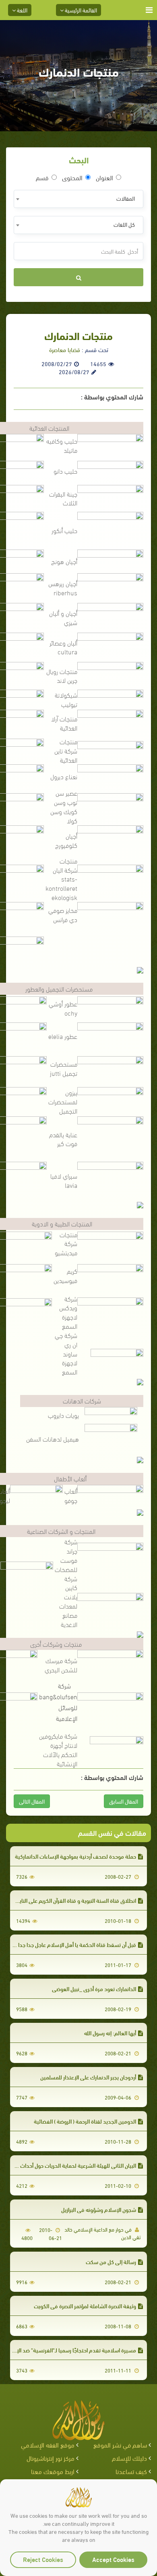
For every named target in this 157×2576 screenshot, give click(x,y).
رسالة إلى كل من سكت (111, 2261)
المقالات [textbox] (126, 198)
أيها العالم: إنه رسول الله (110, 2033)
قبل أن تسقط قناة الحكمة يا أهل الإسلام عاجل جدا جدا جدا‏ (73, 1944)
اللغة (22, 10)
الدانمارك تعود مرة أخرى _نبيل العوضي (94, 1989)
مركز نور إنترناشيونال (51, 2458)
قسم (42, 177)
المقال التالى (32, 1801)
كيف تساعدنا (131, 2471)
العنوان (104, 177)
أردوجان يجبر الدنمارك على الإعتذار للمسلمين (88, 2077)
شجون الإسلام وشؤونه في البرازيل (99, 2209)
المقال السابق (124, 1801)
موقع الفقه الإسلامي (48, 2445)
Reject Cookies (43, 2559)
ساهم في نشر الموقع (120, 2445)
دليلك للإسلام (129, 2458)
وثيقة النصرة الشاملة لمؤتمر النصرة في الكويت (85, 2306)
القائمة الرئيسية (80, 10)
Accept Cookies (113, 2559)
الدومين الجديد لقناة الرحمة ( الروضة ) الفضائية (85, 2121)
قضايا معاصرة (65, 349)
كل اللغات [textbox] (124, 224)
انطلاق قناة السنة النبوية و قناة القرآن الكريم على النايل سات (70, 1900)
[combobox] (78, 199)
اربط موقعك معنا (53, 2471)
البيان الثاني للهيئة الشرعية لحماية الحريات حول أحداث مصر (73, 2165)
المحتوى (72, 177)
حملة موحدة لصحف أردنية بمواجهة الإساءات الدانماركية (75, 1856)
